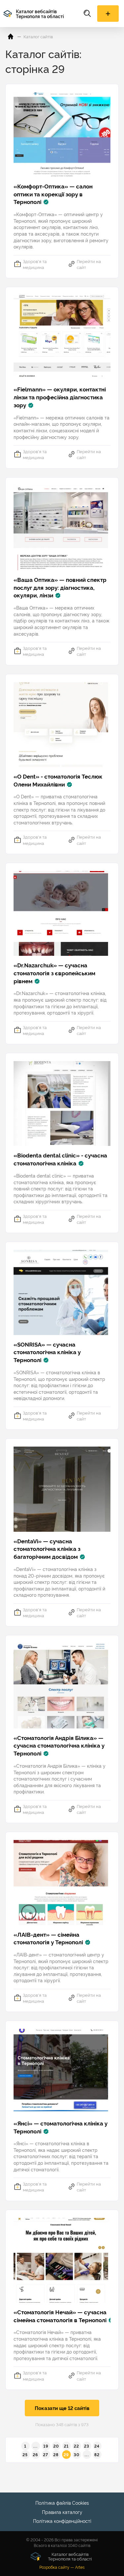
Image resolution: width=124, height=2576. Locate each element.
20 (56, 2446)
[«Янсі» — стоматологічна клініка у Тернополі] (62, 2071)
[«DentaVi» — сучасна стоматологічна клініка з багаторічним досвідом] (62, 1489)
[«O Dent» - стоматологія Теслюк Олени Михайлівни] (62, 725)
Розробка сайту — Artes (62, 2567)
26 (35, 2454)
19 (46, 2446)
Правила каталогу (62, 2512)
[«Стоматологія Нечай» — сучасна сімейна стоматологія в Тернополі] (62, 2260)
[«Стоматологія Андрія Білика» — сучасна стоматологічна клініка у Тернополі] (62, 1686)
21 (66, 2446)
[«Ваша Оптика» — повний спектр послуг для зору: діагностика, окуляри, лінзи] (62, 528)
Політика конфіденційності (62, 2521)
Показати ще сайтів (62, 2408)
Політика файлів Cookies (62, 2503)
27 (46, 2454)
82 (97, 2454)
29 (66, 2454)
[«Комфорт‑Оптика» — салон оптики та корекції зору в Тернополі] (62, 134)
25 (25, 2454)
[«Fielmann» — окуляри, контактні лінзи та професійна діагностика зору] (62, 337)
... (36, 2446)
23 (87, 2446)
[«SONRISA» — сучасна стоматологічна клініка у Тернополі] (62, 1292)
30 (77, 2454)
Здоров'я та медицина (35, 264)
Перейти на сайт (89, 264)
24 (97, 2446)
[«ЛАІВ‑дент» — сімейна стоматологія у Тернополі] (62, 1882)
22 (76, 2446)
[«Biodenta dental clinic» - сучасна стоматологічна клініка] (62, 1104)
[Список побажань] (108, 14)
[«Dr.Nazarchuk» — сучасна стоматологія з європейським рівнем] (62, 913)
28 (56, 2454)
